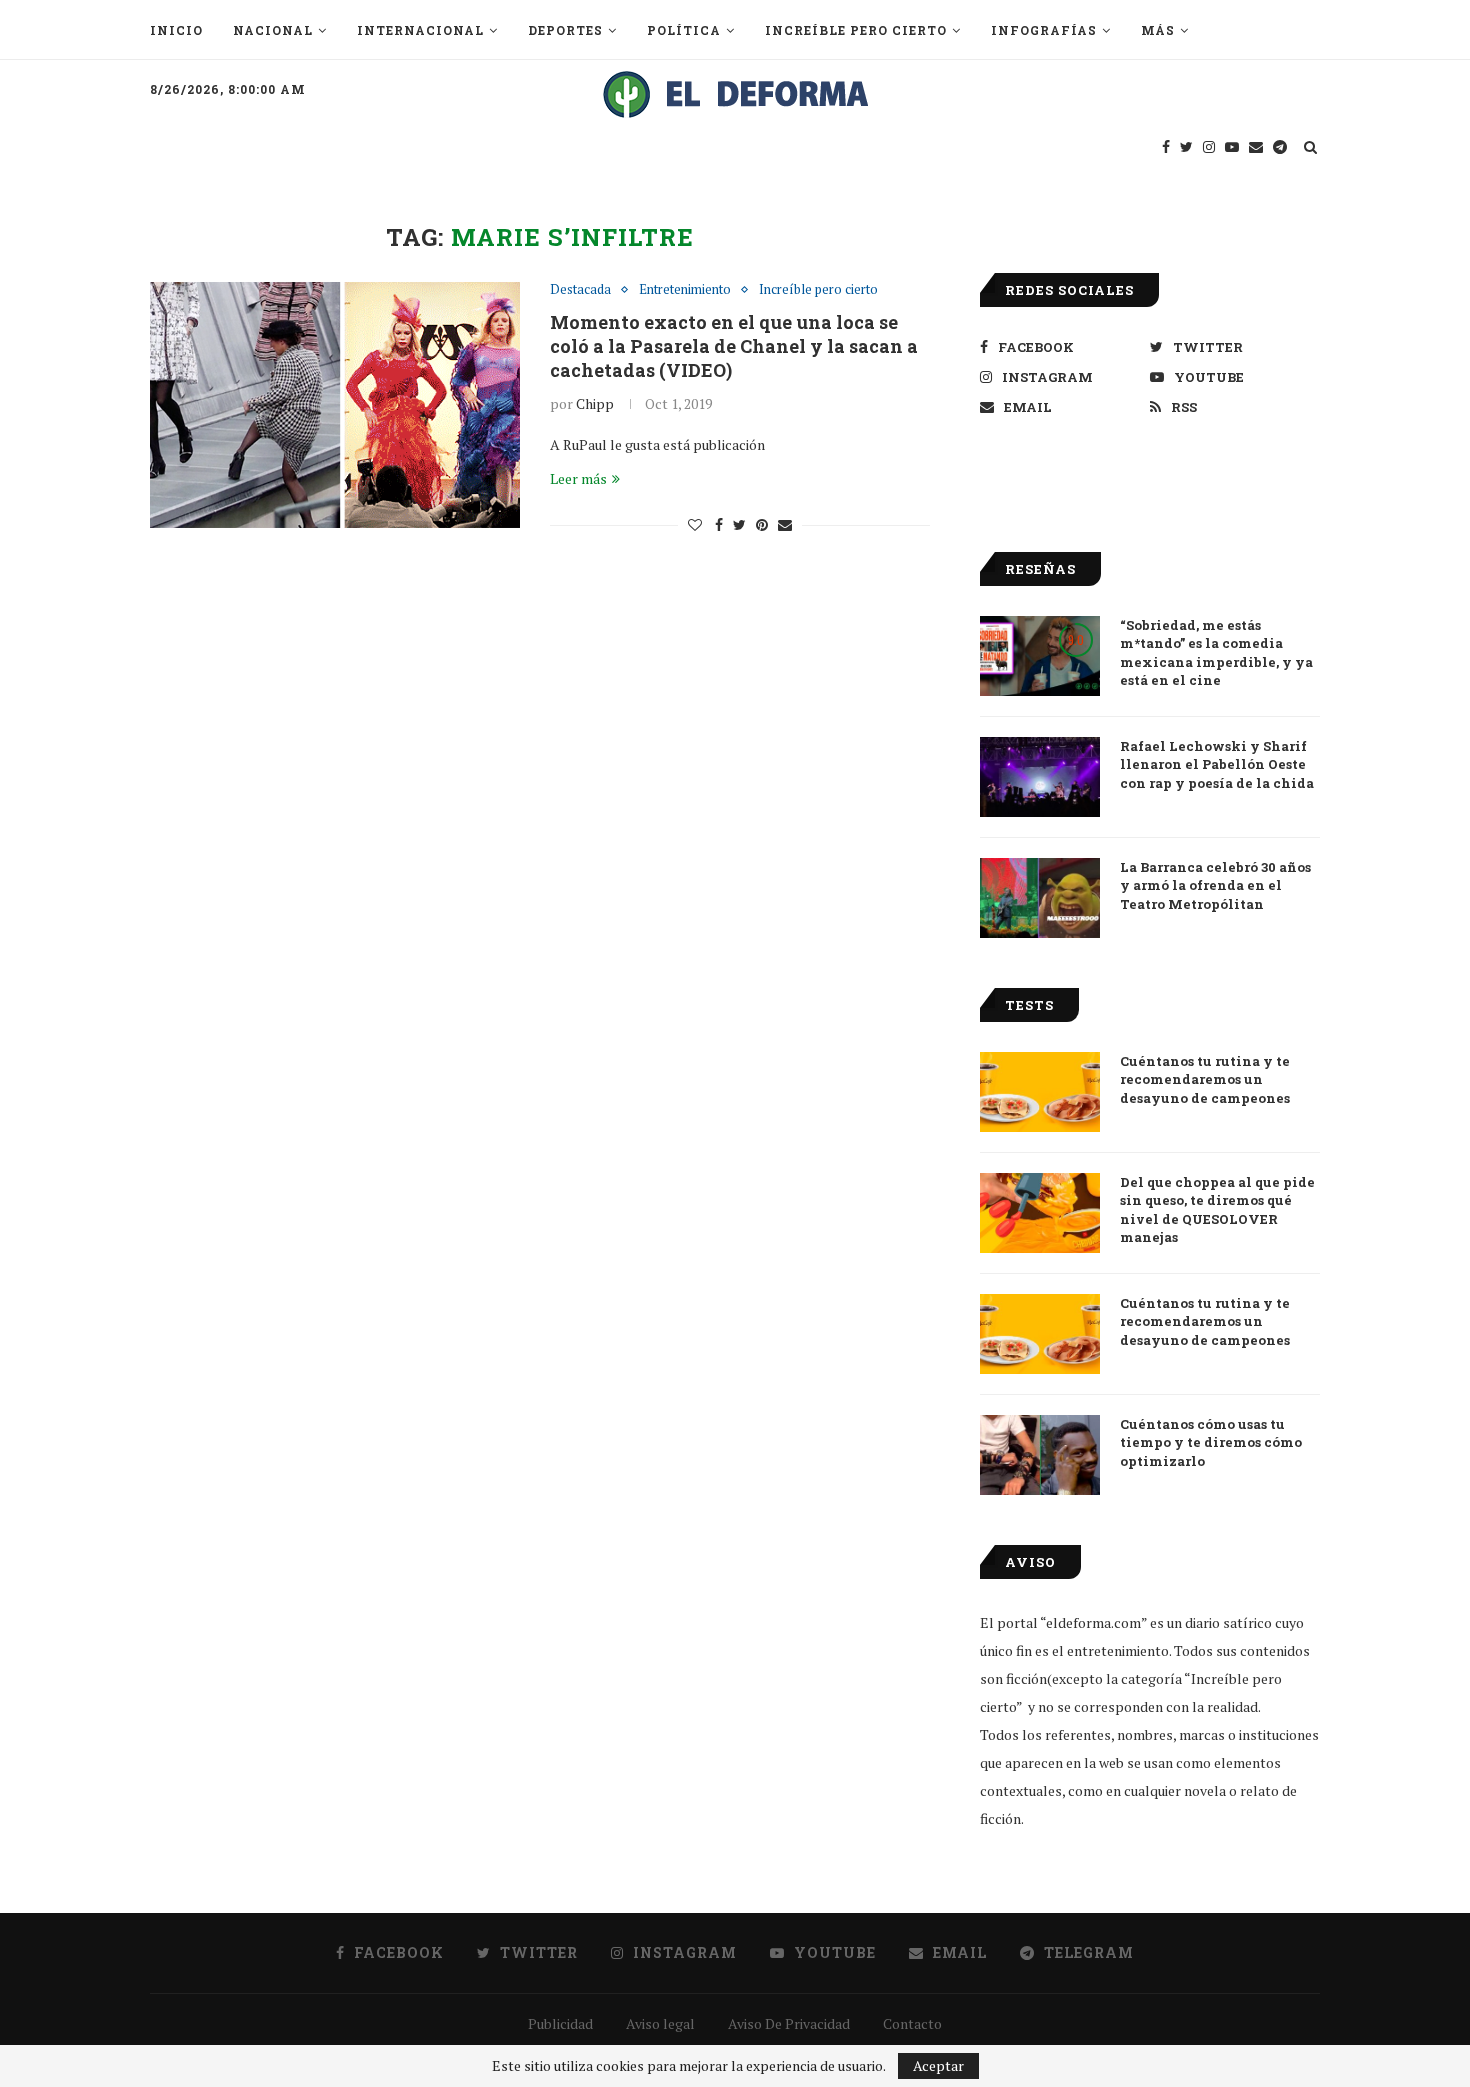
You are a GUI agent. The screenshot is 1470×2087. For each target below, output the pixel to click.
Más (1158, 30)
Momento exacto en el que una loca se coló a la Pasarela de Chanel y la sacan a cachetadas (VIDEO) (734, 346)
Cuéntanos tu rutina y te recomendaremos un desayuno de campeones (1205, 1079)
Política (684, 30)
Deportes (565, 30)
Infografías (1044, 30)
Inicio (176, 30)
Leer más (578, 478)
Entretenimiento (685, 290)
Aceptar (938, 2065)
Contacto (912, 2023)
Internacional (420, 30)
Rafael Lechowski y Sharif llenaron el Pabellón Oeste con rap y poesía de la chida (1217, 764)
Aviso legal (660, 2023)
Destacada (580, 290)
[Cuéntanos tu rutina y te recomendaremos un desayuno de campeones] (1040, 1092)
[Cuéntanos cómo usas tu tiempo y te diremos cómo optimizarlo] (1040, 1455)
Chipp (595, 403)
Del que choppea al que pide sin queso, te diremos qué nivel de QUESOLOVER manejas (1217, 1209)
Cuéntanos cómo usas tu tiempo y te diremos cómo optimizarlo (1211, 1442)
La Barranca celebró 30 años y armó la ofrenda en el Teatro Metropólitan (1215, 885)
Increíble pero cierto (856, 30)
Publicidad (560, 2023)
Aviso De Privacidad (789, 2023)
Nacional (273, 30)
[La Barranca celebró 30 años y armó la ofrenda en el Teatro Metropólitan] (1040, 898)
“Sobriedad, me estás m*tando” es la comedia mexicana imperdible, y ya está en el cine (1216, 652)
